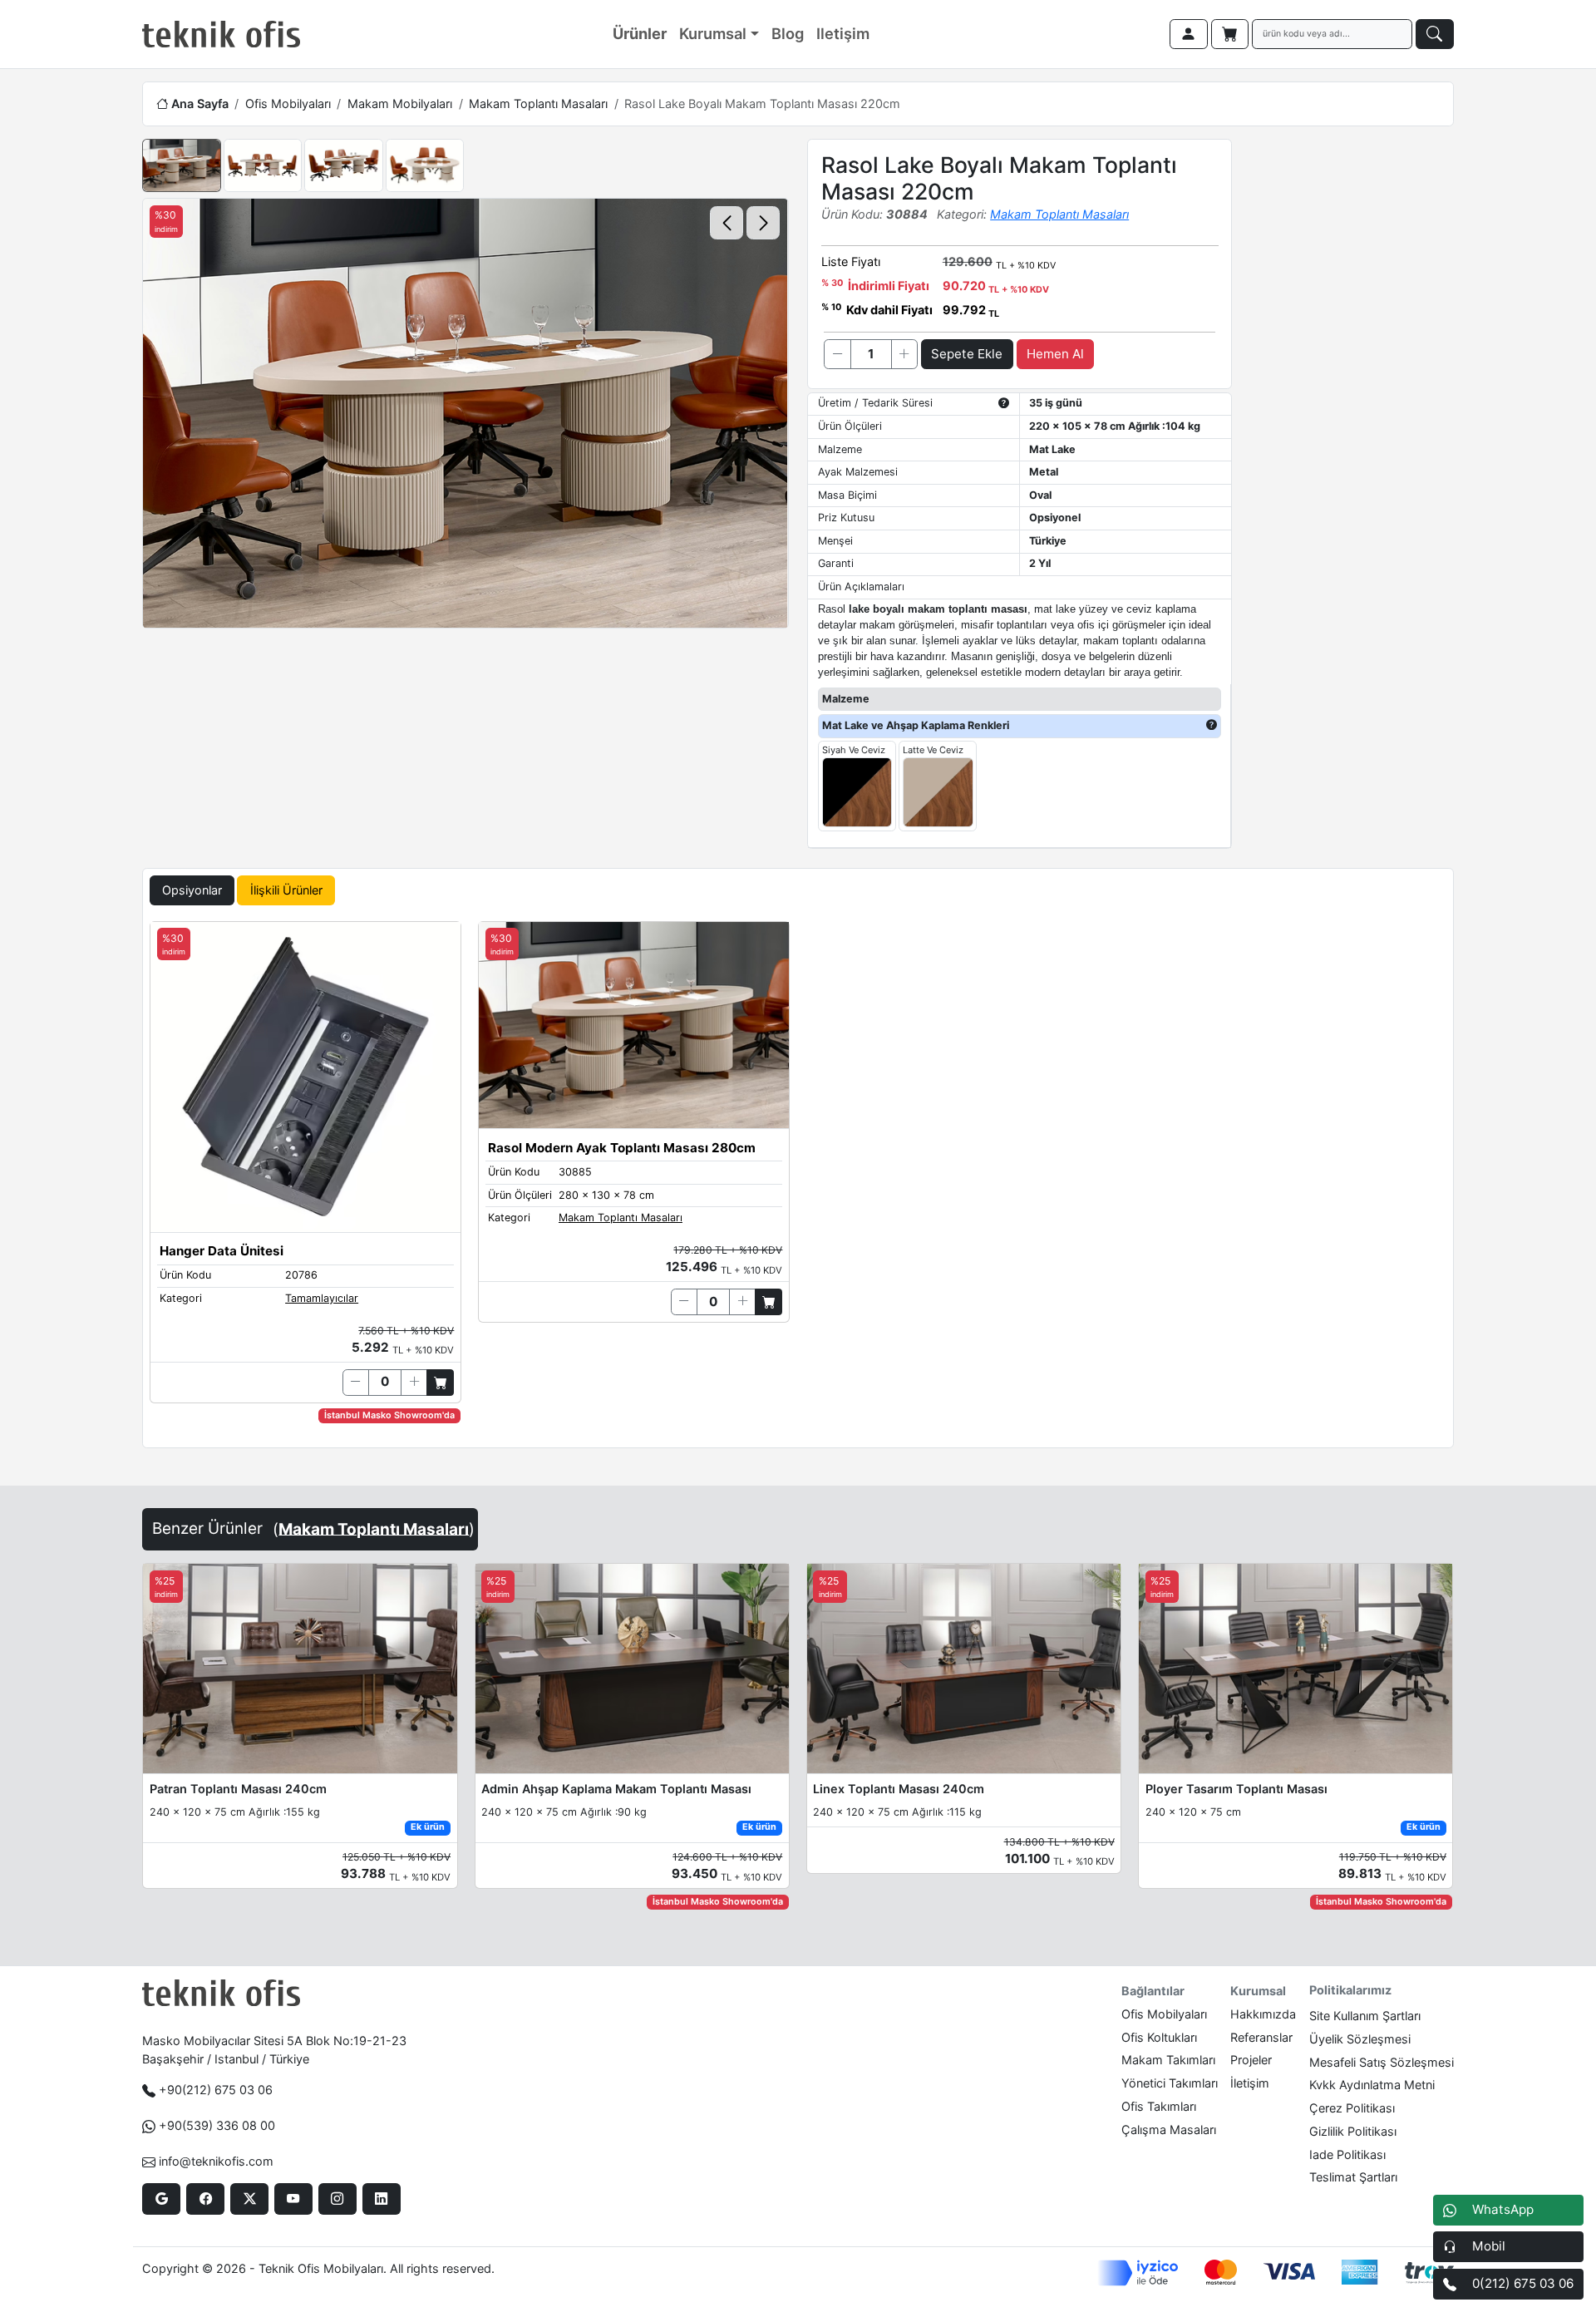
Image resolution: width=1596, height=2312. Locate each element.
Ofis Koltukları (1159, 2037)
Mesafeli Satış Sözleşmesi (1382, 2062)
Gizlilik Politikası (1353, 2131)
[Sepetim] (1230, 34)
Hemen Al (1055, 354)
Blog (788, 33)
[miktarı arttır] (904, 354)
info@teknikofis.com (216, 2161)
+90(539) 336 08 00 (217, 2125)
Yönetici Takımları (1170, 2083)
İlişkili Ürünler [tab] (286, 890)
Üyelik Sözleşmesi (1360, 2039)
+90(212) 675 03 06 (216, 2090)
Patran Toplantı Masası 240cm (238, 1789)
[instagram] (337, 2199)
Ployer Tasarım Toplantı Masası (1236, 1789)
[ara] (1435, 34)
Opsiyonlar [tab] (192, 890)
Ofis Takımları (1159, 2106)
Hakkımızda (1263, 2014)
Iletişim (843, 33)
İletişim (1250, 2083)
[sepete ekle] (440, 1383)
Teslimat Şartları (1353, 2177)
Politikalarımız (1350, 1990)
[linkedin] (381, 2199)
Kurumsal (713, 33)
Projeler (1251, 2060)
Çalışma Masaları (1169, 2130)
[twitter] (249, 2199)
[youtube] (293, 2199)
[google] (161, 2199)
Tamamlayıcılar (322, 1298)
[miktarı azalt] (837, 354)
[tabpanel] (798, 1181)
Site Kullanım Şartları (1365, 2016)
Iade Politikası (1347, 2154)
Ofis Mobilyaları (288, 104)
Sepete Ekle (967, 354)
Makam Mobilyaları (400, 104)
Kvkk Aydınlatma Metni (1372, 2085)
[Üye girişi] (1189, 34)
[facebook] (205, 2199)
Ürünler (640, 33)
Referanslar (1261, 2037)
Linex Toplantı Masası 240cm (899, 1789)
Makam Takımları (1168, 2060)
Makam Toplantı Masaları (538, 104)
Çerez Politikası (1352, 2108)
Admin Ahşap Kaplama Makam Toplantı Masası (616, 1789)
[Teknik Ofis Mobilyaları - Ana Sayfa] (221, 34)
